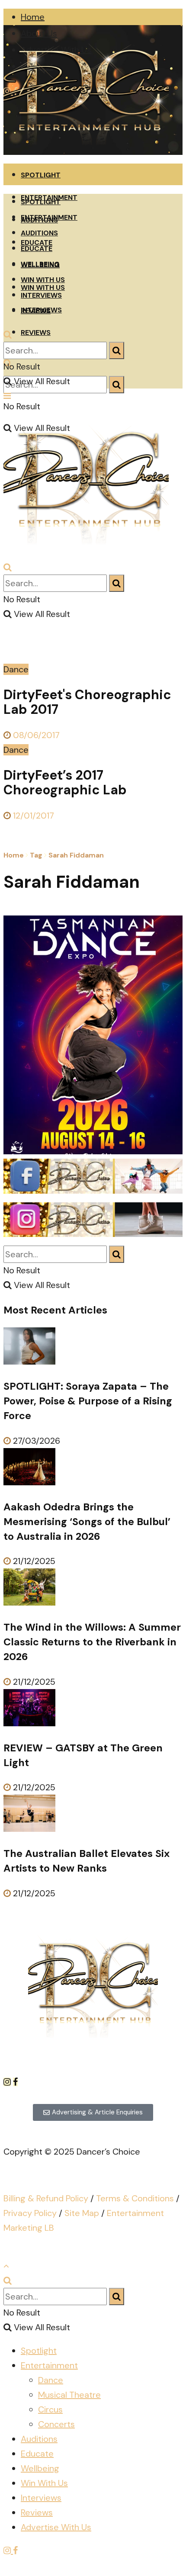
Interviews (41, 2498)
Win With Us (44, 2483)
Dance (16, 669)
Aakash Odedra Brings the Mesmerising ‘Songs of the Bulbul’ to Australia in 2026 (87, 1522)
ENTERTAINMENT (49, 217)
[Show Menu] (7, 396)
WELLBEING (40, 264)
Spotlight (39, 2351)
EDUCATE (37, 249)
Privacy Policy (30, 2213)
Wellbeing (40, 2468)
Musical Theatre (69, 2395)
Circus (50, 2409)
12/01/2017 (32, 816)
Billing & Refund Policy (46, 2198)
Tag (36, 855)
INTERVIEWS (41, 295)
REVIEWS (36, 332)
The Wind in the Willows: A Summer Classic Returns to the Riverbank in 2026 (92, 1642)
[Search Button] (117, 385)
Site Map (82, 2213)
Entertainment (49, 2365)
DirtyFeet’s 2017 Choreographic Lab (65, 782)
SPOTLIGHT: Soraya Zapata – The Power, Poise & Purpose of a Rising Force (88, 1401)
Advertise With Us (56, 2527)
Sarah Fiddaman (76, 855)
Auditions (39, 2439)
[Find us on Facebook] (15, 2082)
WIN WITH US (43, 280)
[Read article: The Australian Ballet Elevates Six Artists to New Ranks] (93, 1815)
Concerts (56, 2424)
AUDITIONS (39, 233)
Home (33, 17)
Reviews (37, 2512)
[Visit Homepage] (86, 152)
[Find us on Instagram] (8, 2082)
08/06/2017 (35, 735)
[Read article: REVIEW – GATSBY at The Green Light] (93, 1710)
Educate (37, 2454)
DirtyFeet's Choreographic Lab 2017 (87, 702)
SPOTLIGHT (41, 175)
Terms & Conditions (135, 2198)
